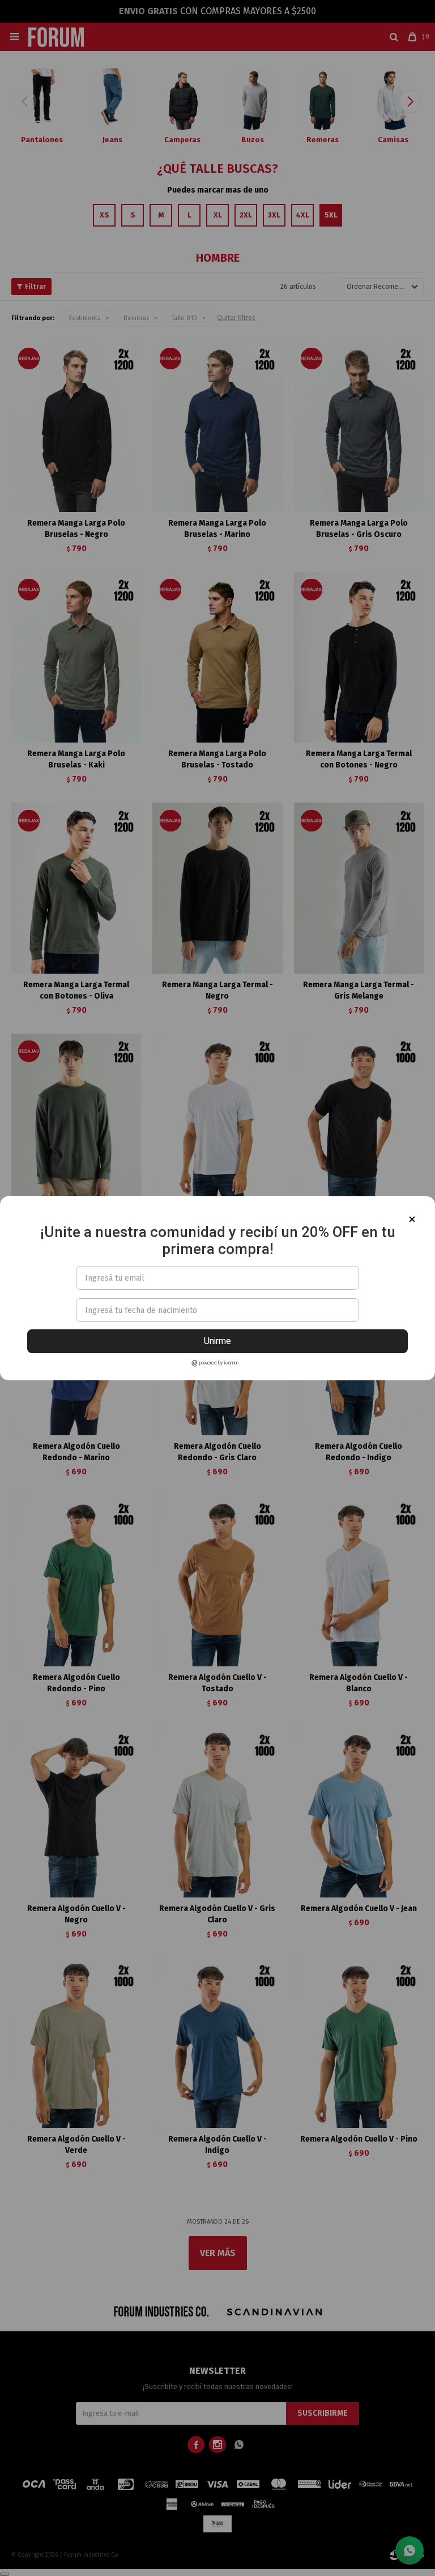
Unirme (217, 1341)
